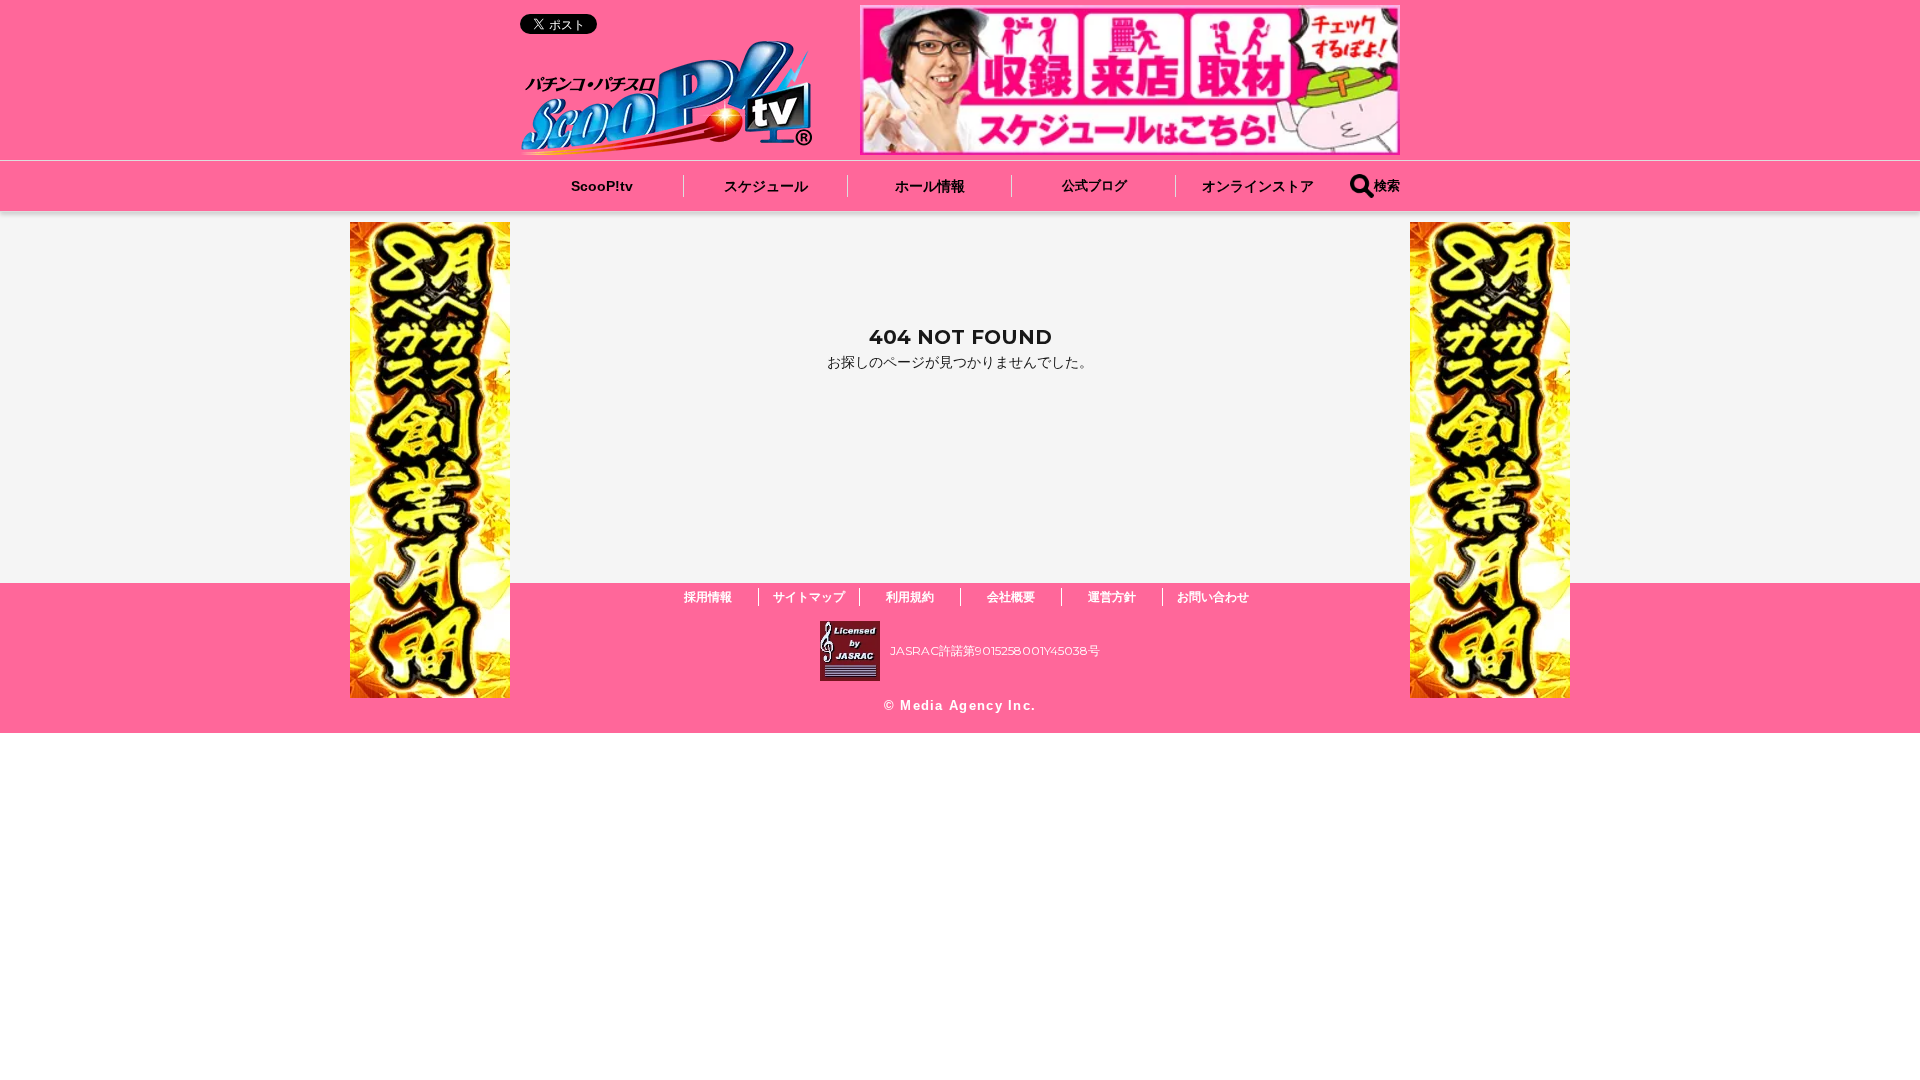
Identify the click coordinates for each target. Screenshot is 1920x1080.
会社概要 (1011, 596)
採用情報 (708, 596)
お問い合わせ (1213, 596)
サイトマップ (809, 596)
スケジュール (766, 186)
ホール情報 (930, 186)
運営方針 (1112, 596)
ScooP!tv (602, 186)
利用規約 (910, 596)
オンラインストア (1258, 186)
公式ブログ (1094, 185)
